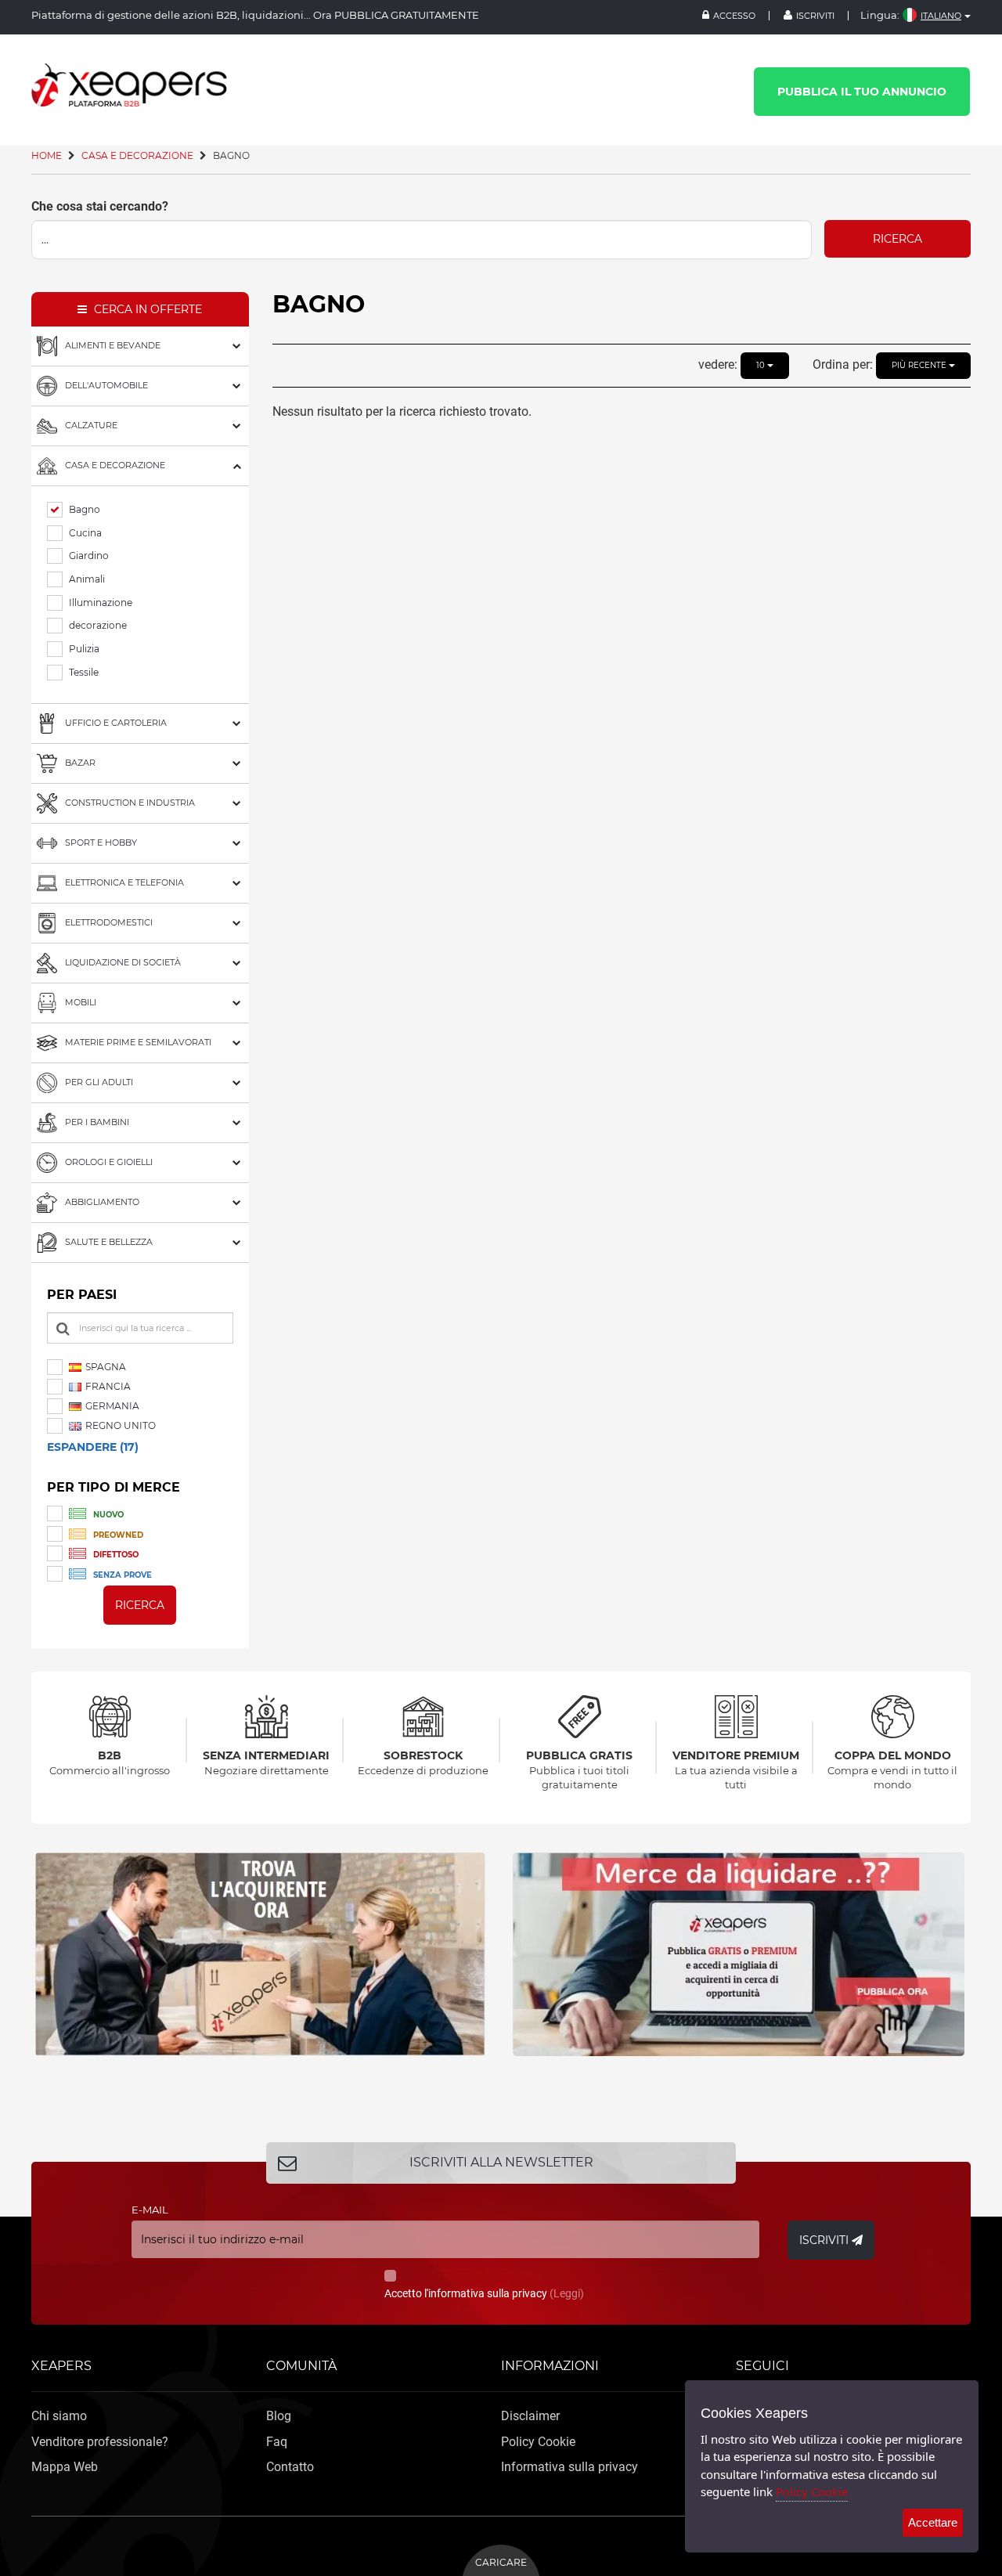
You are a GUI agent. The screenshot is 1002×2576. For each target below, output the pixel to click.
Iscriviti (815, 16)
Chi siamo (59, 2416)
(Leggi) (567, 2293)
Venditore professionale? (100, 2442)
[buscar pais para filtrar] (63, 1329)
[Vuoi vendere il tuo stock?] (262, 1954)
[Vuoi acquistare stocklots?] (740, 1954)
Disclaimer (530, 2416)
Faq (277, 2442)
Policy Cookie (538, 2442)
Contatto (290, 2467)
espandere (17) (93, 1447)
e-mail (150, 2210)
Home (47, 155)
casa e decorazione (137, 155)
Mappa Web (65, 2467)
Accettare (933, 2522)
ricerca (897, 239)
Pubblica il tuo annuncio (862, 92)
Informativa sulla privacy (569, 2467)
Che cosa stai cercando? (100, 206)
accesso (734, 16)
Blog (279, 2416)
